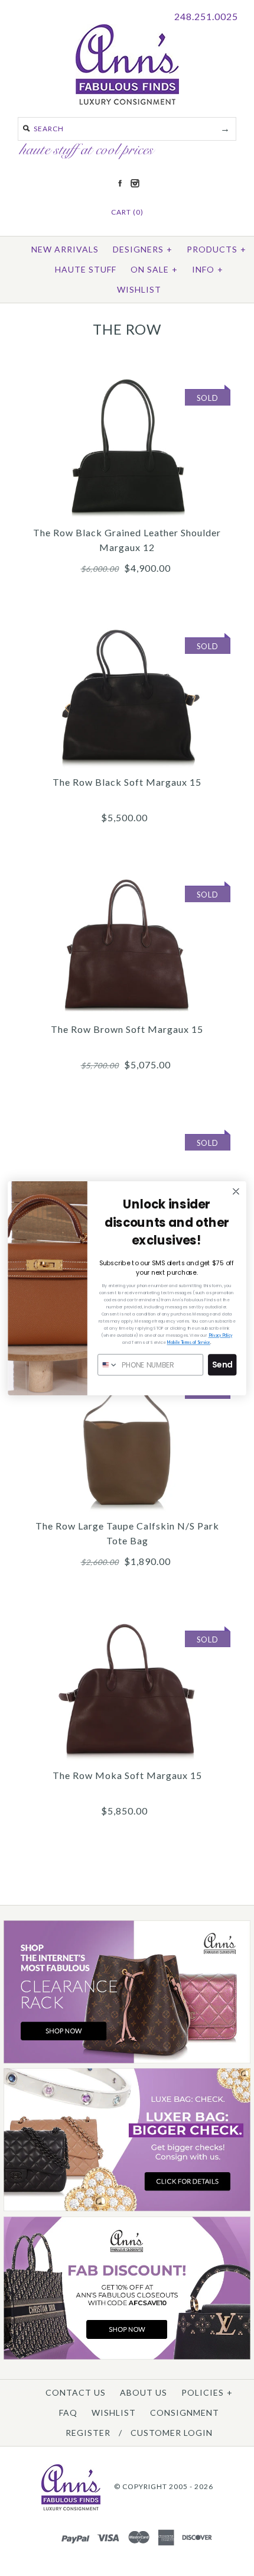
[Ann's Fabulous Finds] (127, 101)
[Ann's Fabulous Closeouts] (127, 2061)
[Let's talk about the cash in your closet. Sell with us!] (127, 2209)
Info (208, 269)
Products (216, 249)
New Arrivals (65, 249)
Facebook (120, 183)
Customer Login (172, 2433)
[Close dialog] (236, 1191)
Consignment (185, 2413)
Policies (207, 2392)
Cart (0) (127, 212)
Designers (143, 249)
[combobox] (108, 1364)
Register (88, 2433)
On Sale (154, 269)
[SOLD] (127, 381)
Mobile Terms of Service (189, 1342)
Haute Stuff (86, 269)
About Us (144, 2392)
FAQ (68, 2413)
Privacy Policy (220, 1335)
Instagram (135, 183)
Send (222, 1364)
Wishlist (139, 289)
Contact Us (76, 2392)
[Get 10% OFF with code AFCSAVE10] (127, 2357)
